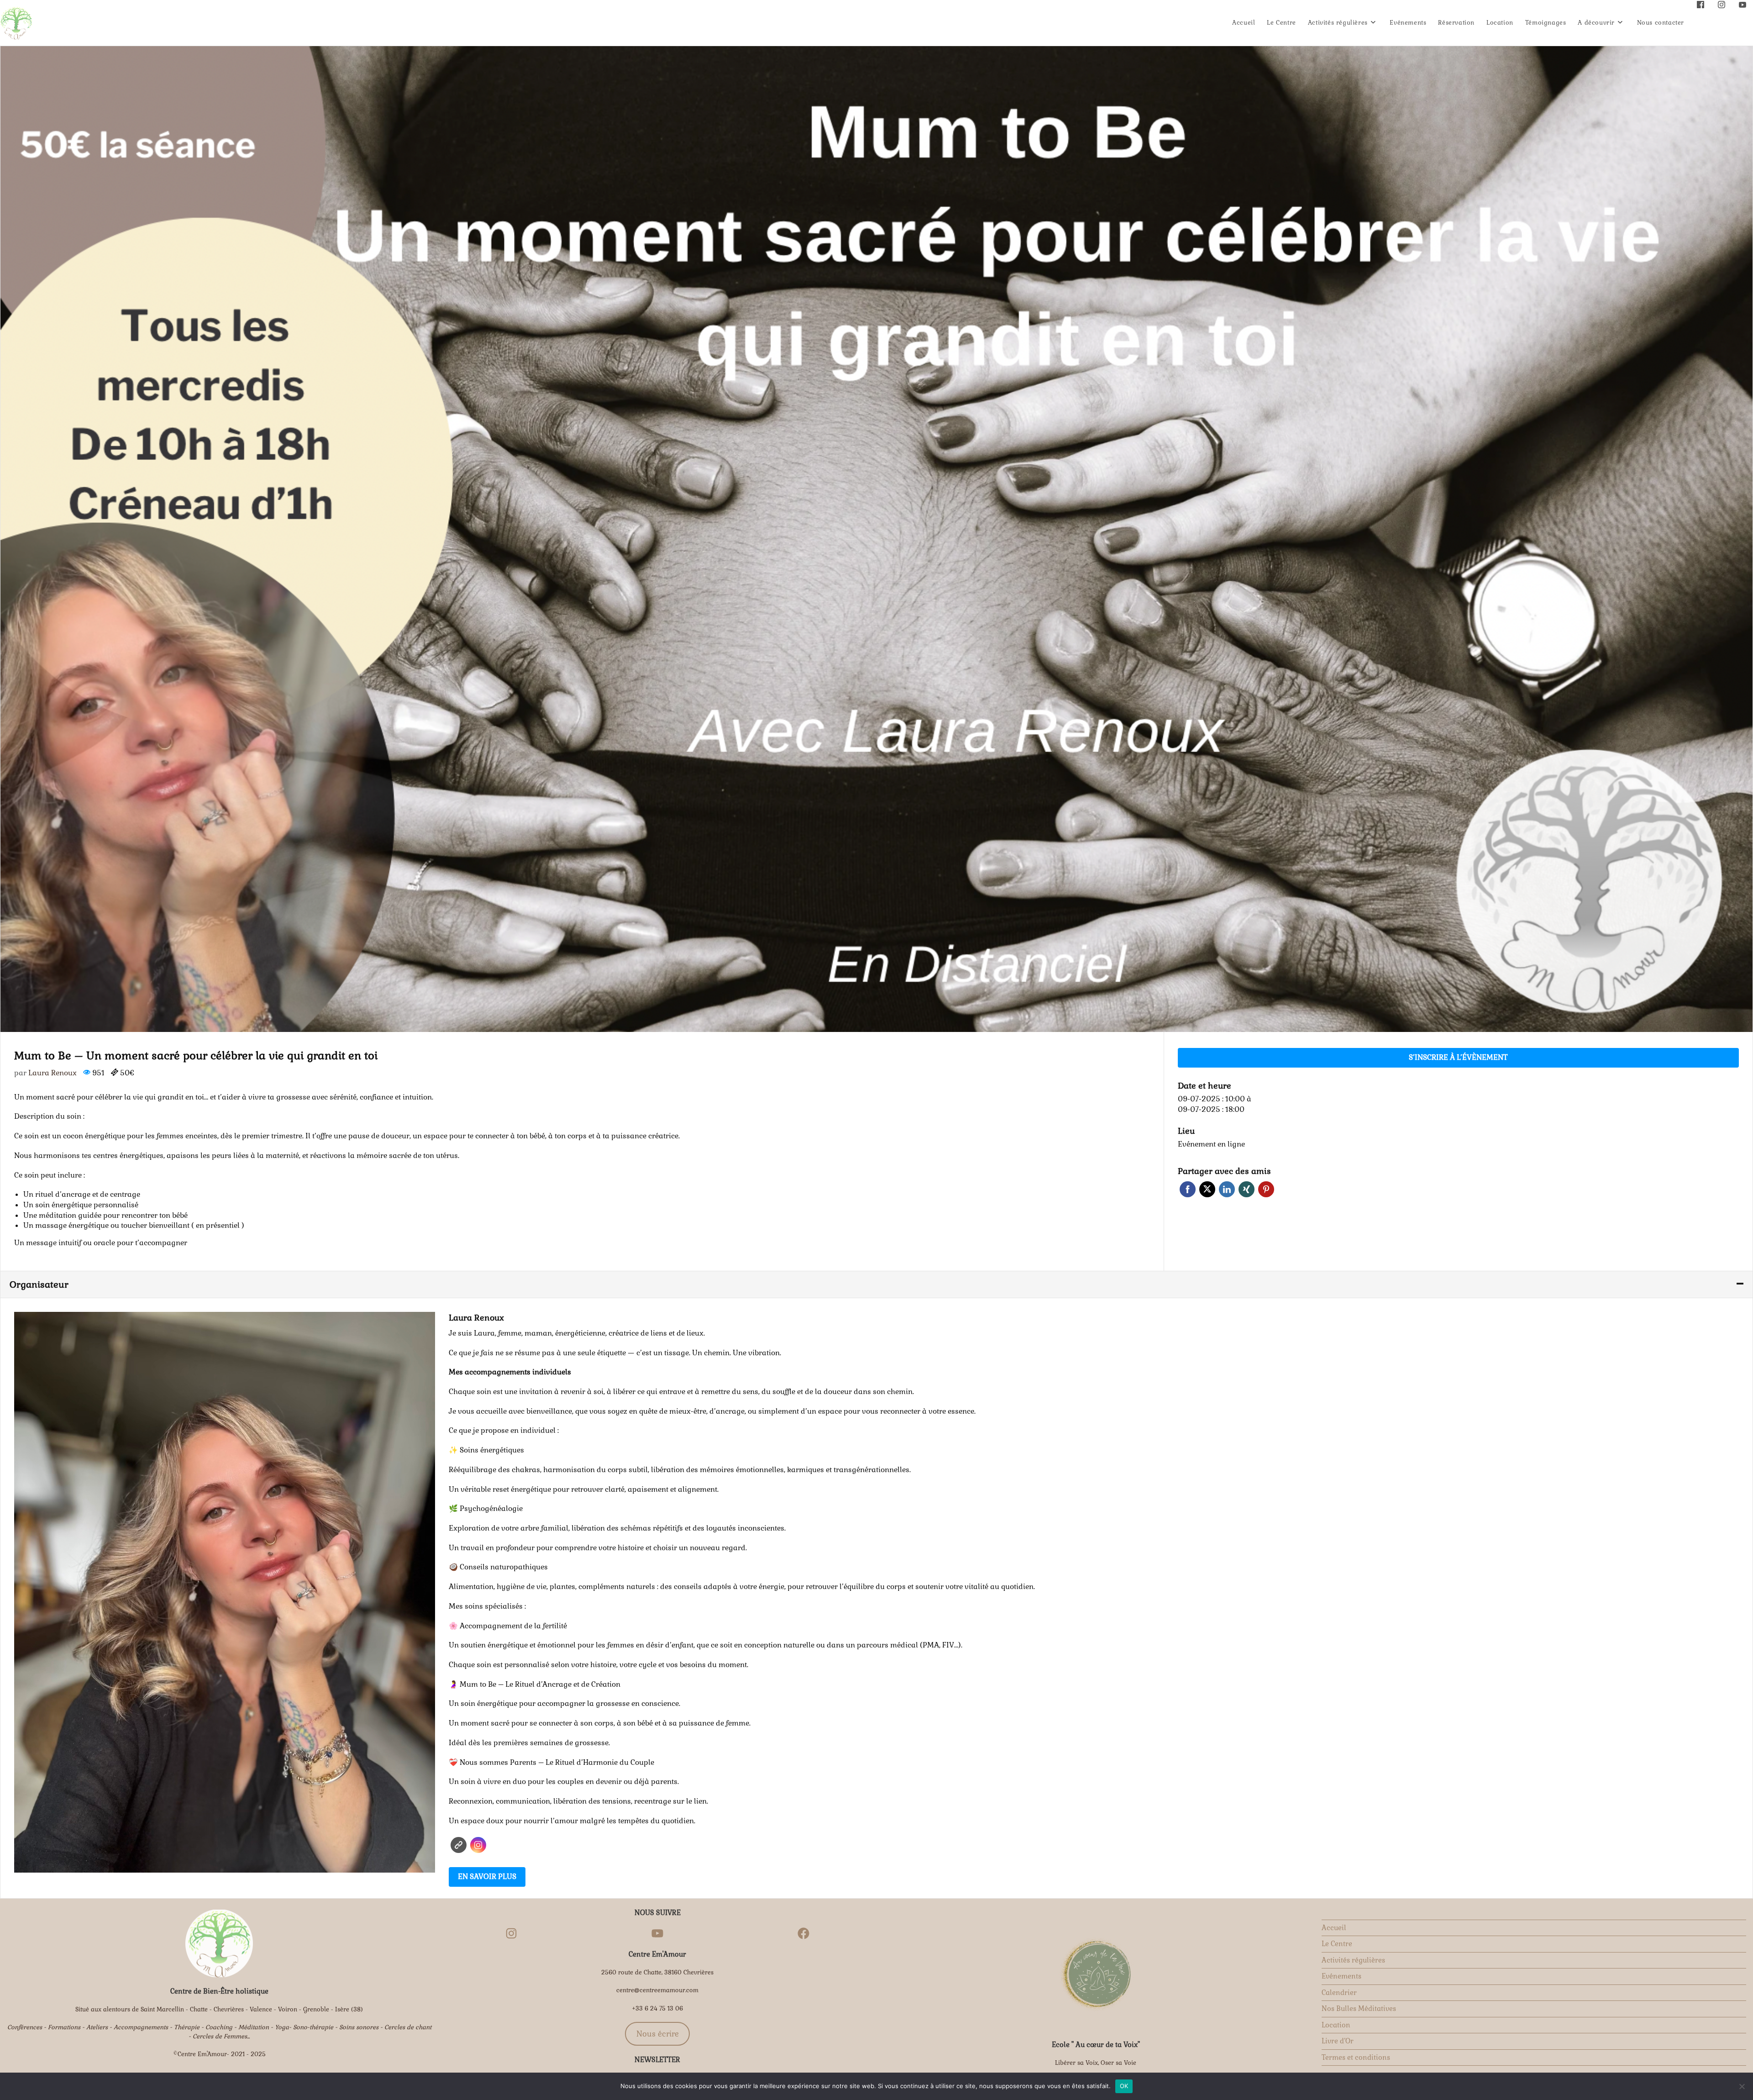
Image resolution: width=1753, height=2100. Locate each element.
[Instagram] (511, 1933)
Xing (1247, 1189)
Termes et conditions (1356, 2057)
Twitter (1207, 1189)
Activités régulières (1353, 1960)
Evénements (1341, 1976)
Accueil (1334, 1928)
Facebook (1188, 1189)
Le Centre (1337, 1944)
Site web (459, 1845)
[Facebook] (803, 1933)
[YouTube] (657, 1933)
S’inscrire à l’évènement (1458, 1057)
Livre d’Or (1338, 2041)
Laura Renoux (52, 1073)
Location (1336, 2025)
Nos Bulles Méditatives (1359, 2008)
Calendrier (1339, 1992)
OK (1124, 2086)
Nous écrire (658, 2034)
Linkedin (1227, 1189)
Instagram (478, 1845)
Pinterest (1266, 1189)
